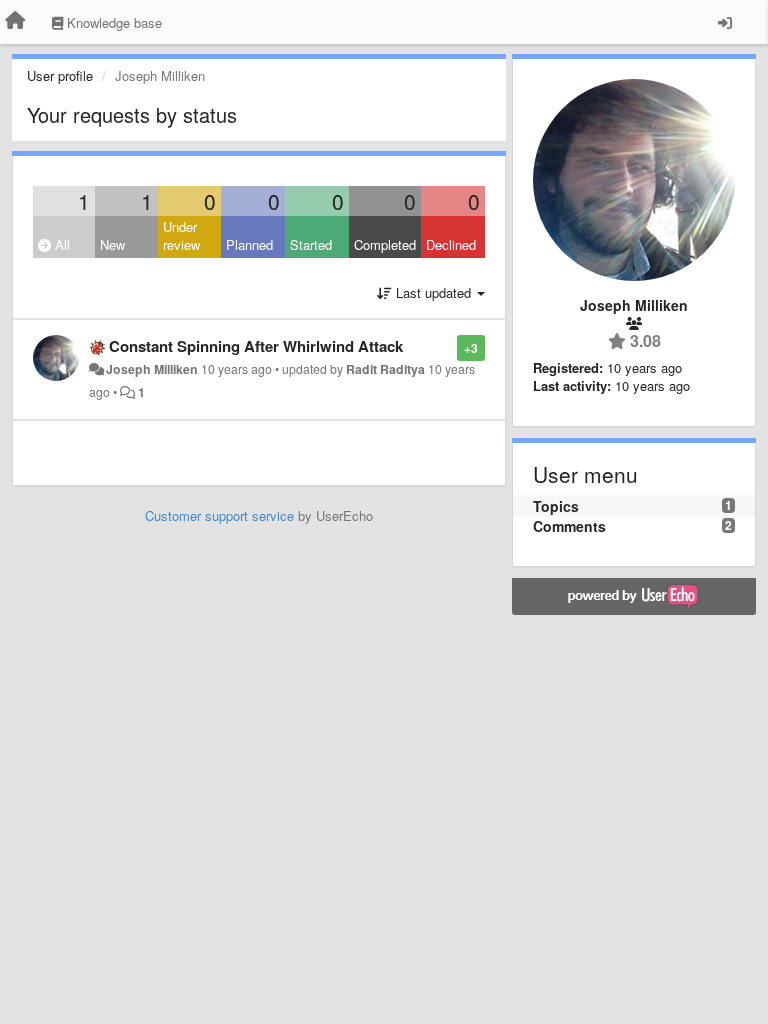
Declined (451, 244)
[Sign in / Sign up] (725, 22)
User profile (60, 75)
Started (311, 244)
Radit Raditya (385, 369)
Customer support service (219, 515)
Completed (385, 244)
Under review (181, 236)
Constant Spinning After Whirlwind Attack (256, 346)
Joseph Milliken (152, 369)
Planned (249, 244)
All (60, 244)
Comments (569, 526)
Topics (556, 506)
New (112, 244)
